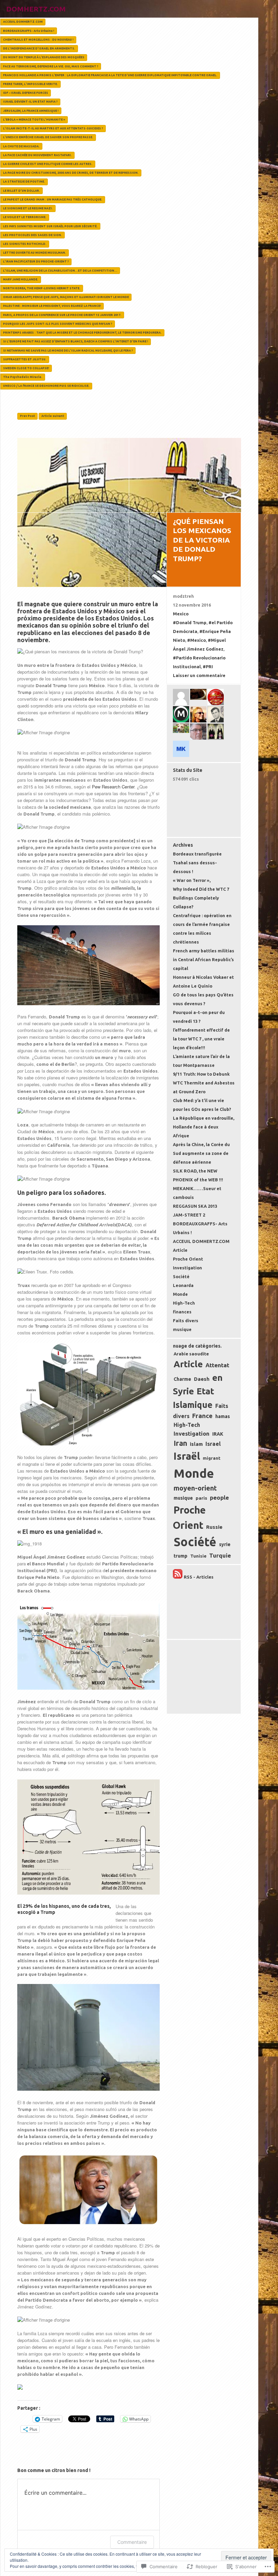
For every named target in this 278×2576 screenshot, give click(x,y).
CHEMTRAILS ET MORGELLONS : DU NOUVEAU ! (38, 40)
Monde (180, 1294)
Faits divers (186, 1321)
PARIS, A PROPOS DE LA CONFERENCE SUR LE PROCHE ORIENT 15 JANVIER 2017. (62, 315)
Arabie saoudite (191, 1354)
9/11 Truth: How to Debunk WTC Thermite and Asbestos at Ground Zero (204, 1083)
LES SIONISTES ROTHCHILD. (25, 244)
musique (182, 1329)
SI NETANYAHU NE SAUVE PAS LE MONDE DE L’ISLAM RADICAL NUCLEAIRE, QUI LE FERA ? (68, 351)
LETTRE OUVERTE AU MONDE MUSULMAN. (35, 253)
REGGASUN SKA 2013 (195, 1206)
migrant (212, 1458)
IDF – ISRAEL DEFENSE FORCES (26, 93)
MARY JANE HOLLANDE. (21, 279)
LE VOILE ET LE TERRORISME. (25, 217)
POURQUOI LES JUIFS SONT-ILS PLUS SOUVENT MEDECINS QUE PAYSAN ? (58, 324)
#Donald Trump (190, 622)
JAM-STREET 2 (189, 1215)
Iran (180, 1443)
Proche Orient (188, 1259)
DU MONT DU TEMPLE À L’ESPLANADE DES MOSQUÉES (44, 57)
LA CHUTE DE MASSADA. (21, 146)
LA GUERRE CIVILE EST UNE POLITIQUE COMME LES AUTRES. (48, 164)
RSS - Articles (199, 1577)
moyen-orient (195, 1488)
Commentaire (132, 2542)
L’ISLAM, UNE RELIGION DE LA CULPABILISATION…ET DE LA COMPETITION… (60, 271)
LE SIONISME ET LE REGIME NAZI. (28, 208)
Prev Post (27, 416)
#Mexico (196, 640)
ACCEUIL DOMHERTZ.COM (23, 22)
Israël (187, 1456)
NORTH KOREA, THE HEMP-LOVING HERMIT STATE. (42, 288)
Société (181, 1276)
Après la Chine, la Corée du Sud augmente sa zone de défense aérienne (201, 1153)
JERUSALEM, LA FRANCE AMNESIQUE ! (31, 111)
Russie (214, 1527)
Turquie (220, 1555)
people (219, 1497)
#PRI (208, 667)
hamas (223, 1416)
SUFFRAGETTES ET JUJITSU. (25, 359)
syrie (225, 1544)
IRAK (218, 1434)
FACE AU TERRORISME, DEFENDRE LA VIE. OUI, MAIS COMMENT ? (51, 66)
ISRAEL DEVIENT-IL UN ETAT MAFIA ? (30, 102)
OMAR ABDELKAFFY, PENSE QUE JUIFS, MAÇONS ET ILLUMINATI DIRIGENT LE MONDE (66, 297)
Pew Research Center (113, 787)
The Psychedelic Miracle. (23, 377)
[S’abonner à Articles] (178, 1577)
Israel (213, 1444)
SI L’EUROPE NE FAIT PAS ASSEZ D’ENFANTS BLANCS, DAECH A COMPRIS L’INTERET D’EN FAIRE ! (76, 341)
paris (201, 1498)
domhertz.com (36, 9)
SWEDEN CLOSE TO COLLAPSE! (26, 368)
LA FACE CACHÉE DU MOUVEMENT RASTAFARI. (37, 155)
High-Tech (184, 1303)
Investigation (187, 1268)
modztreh (183, 596)
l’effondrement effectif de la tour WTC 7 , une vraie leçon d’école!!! (201, 1039)
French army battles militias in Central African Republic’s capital (204, 959)
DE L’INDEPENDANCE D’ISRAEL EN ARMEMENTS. (39, 48)
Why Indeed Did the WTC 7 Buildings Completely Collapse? (201, 898)
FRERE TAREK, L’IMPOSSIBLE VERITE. (31, 84)
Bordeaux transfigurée (197, 854)
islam (196, 1444)
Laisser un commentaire (199, 675)
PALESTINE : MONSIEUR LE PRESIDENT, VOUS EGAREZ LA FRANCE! (52, 306)
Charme (182, 1379)
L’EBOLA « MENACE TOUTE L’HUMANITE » (34, 120)
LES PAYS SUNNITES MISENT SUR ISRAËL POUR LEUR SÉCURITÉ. (50, 226)
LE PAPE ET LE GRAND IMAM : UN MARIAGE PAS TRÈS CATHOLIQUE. (53, 199)
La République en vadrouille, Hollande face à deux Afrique (204, 1127)
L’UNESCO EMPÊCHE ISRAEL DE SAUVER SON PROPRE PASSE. (48, 137)
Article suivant (53, 416)
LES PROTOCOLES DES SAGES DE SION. (33, 235)
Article (180, 1250)
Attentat (217, 1365)
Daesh (202, 1379)
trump (181, 1556)
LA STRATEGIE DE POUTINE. (24, 182)
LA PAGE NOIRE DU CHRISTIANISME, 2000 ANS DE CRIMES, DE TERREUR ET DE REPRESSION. (71, 173)
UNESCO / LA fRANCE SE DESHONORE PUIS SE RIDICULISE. (46, 386)
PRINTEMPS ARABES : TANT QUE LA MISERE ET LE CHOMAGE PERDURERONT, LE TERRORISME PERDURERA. (82, 333)
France (202, 1416)
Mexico (181, 614)
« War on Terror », (192, 880)
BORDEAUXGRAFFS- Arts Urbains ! (29, 31)
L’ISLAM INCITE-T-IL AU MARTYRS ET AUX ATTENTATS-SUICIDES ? (53, 128)
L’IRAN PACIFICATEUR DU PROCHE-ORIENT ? (36, 261)
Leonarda (183, 1285)
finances (182, 1312)
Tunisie (198, 1556)
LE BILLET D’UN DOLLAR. (22, 191)
